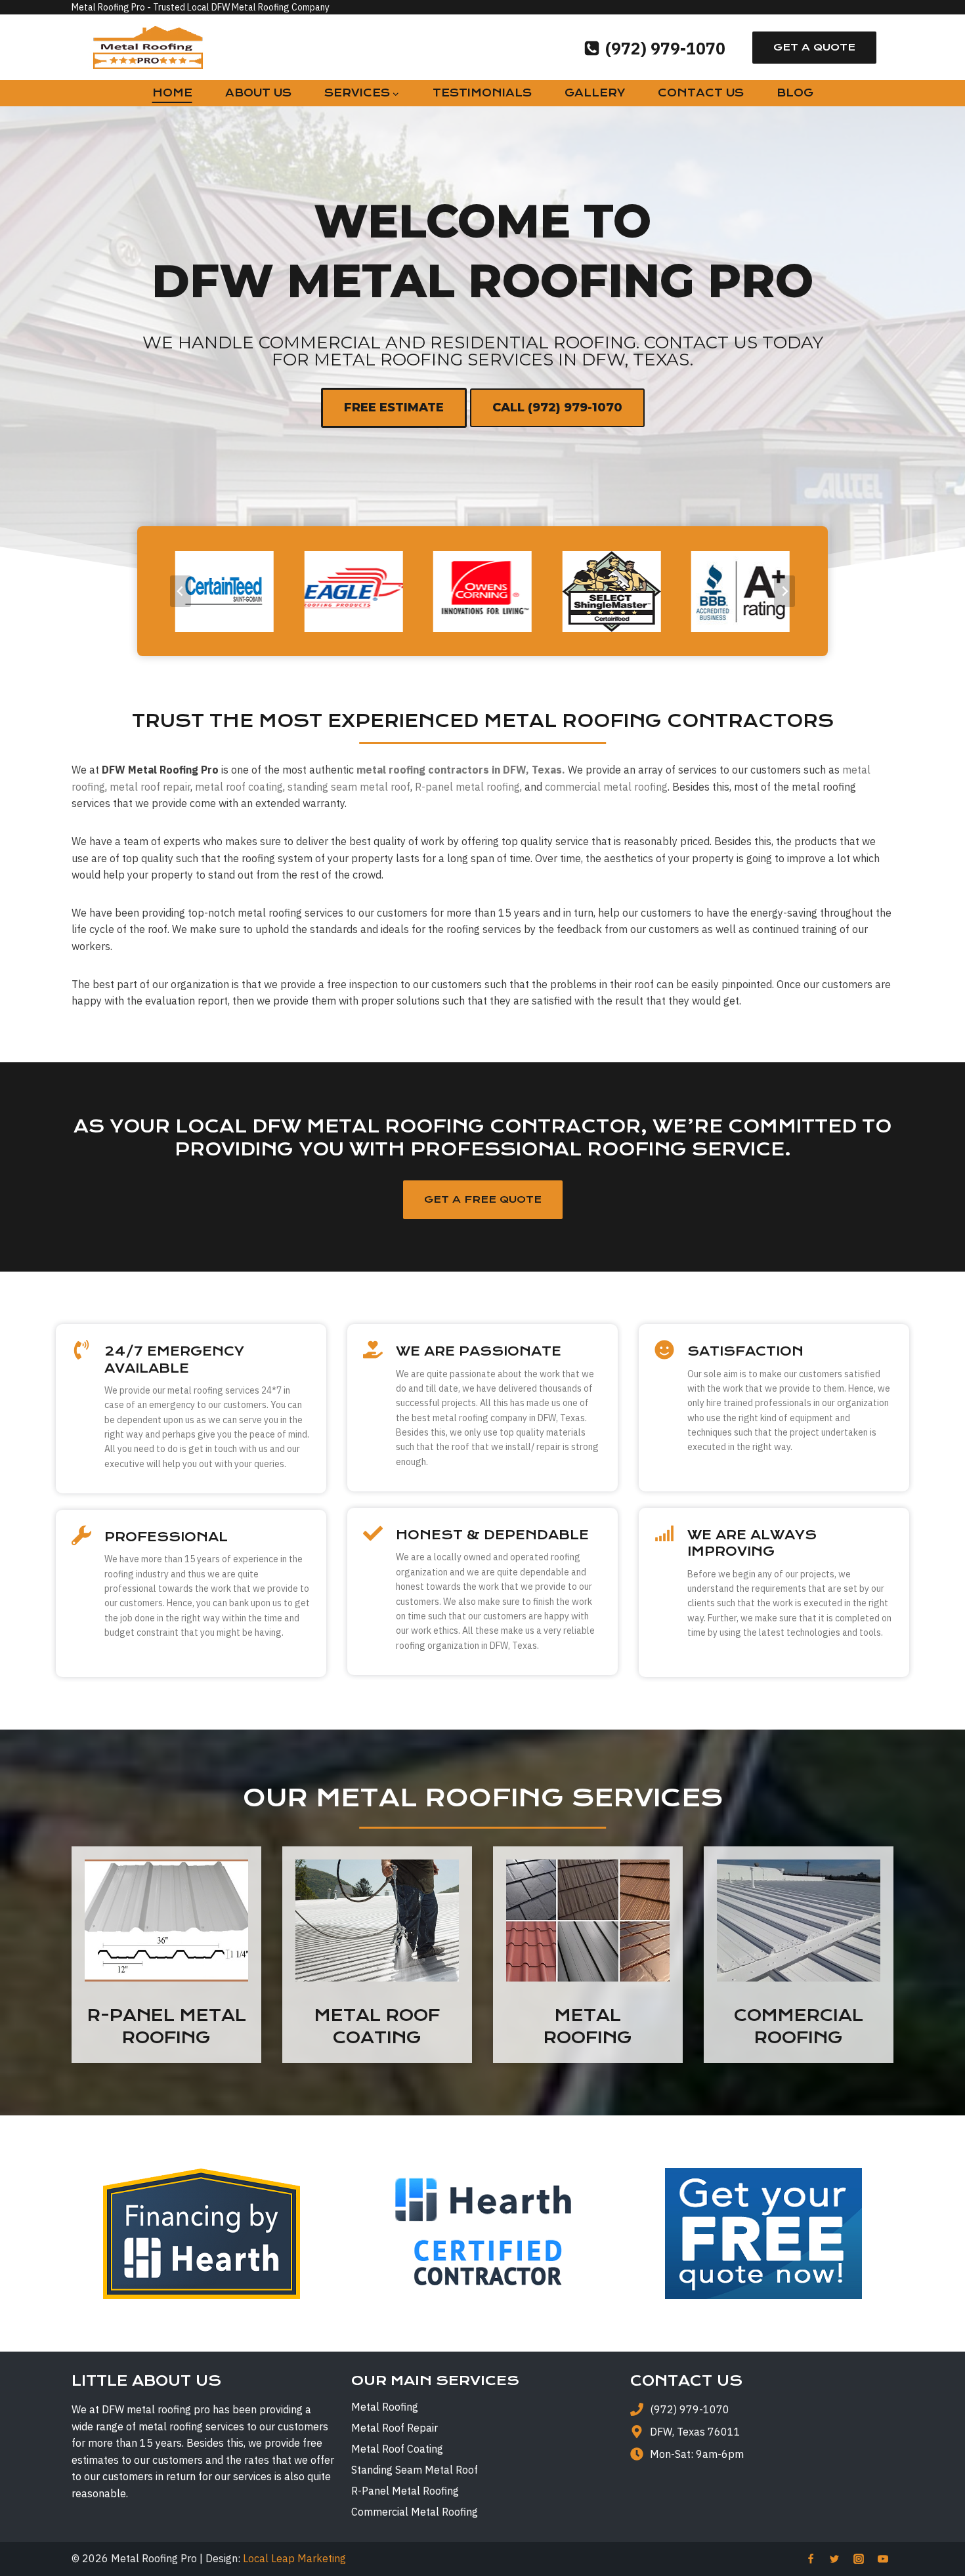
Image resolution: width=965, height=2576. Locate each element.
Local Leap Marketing (294, 2558)
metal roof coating (239, 787)
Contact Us (701, 93)
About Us (258, 93)
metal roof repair (150, 787)
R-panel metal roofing (467, 787)
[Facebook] (811, 2559)
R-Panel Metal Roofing (405, 2491)
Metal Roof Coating (397, 2449)
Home (172, 93)
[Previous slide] (181, 591)
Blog (795, 93)
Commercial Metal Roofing (415, 2512)
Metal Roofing (385, 2407)
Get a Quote (814, 47)
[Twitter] (834, 2559)
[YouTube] (883, 2559)
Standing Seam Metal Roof (415, 2470)
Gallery (595, 93)
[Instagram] (859, 2559)
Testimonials (482, 93)
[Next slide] (784, 591)
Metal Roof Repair (395, 2428)
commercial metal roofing (606, 787)
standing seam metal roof (349, 787)
